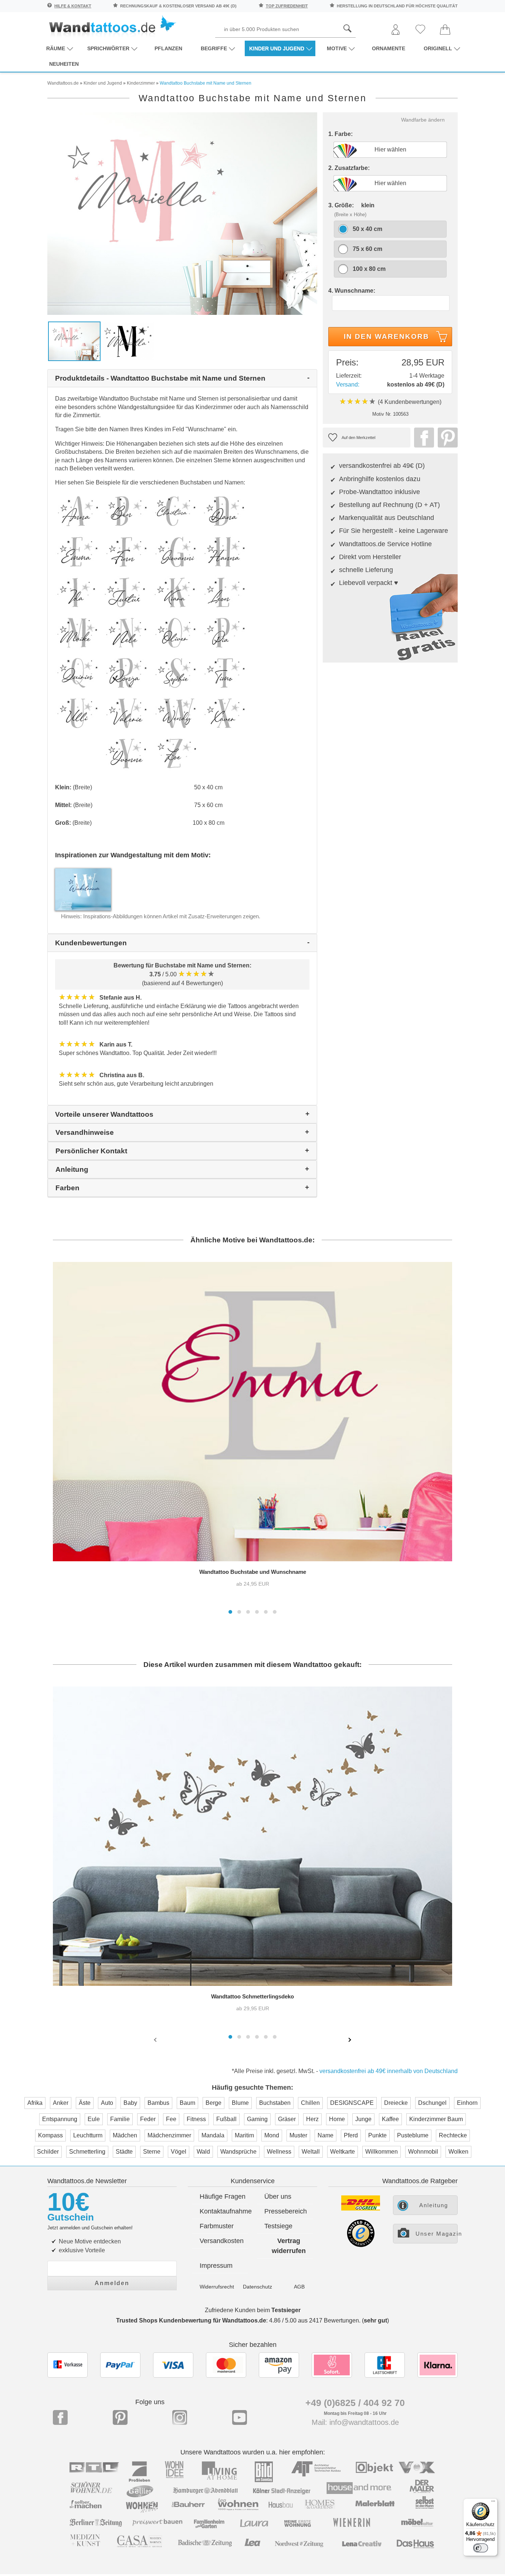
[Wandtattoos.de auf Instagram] (180, 2417)
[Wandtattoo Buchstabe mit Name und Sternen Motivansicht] (128, 341)
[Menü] (493, 2503)
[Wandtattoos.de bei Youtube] (240, 2417)
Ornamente (389, 48)
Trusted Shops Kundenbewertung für (191, 2320)
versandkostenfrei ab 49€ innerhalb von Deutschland (389, 2071)
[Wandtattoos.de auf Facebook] (60, 2417)
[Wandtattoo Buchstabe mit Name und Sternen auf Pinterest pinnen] (446, 438)
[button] (230, 1612)
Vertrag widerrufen (289, 2246)
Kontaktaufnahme (224, 2211)
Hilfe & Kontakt (73, 6)
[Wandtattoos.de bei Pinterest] (120, 2417)
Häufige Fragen (223, 2196)
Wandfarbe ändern (423, 120)
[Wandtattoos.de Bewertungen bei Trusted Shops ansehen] (361, 2245)
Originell (438, 48)
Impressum (216, 2266)
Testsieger (286, 2310)
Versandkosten (222, 2241)
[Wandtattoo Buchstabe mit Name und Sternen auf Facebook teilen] (422, 438)
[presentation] (156, 2039)
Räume (56, 48)
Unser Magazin (437, 2234)
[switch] (481, 2548)
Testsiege (278, 2226)
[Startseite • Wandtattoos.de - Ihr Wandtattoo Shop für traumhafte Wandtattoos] (112, 26)
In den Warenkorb (387, 336)
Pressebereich (286, 2211)
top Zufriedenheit (287, 6)
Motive (337, 48)
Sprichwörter (108, 48)
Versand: (348, 384)
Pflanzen (168, 48)
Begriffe (214, 48)
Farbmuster (217, 2226)
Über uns (278, 2196)
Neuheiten (64, 64)
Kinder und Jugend (277, 48)
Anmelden (112, 2283)
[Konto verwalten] (396, 30)
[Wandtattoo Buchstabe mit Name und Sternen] (182, 213)
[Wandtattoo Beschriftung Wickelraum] (83, 889)
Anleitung (434, 2205)
